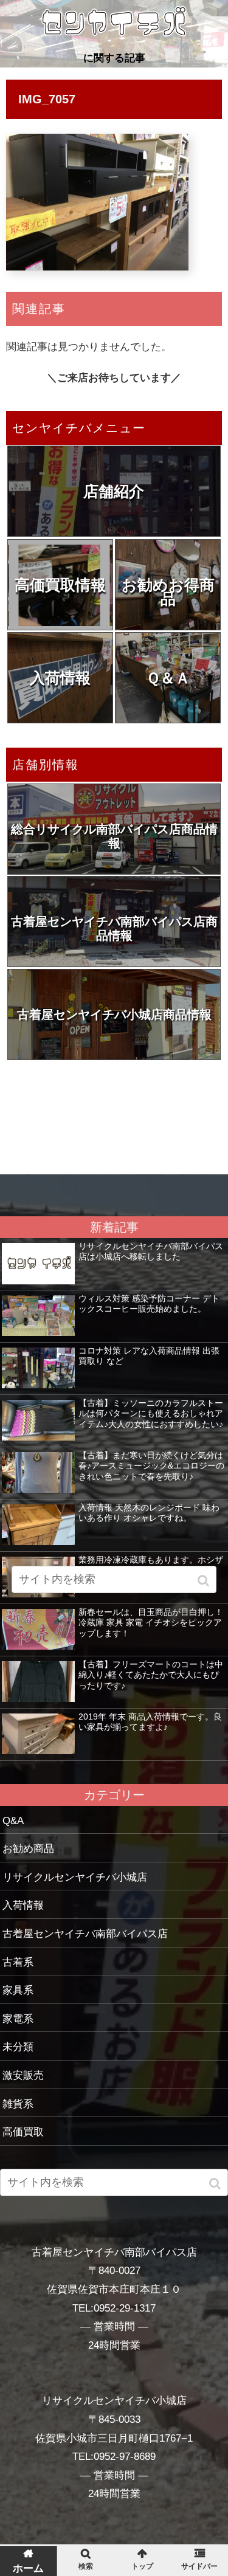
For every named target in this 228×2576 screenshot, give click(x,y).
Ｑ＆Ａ (168, 678)
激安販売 (23, 2075)
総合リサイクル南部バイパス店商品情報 (114, 836)
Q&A (13, 1821)
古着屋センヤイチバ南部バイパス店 (85, 1934)
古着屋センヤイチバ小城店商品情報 (114, 1014)
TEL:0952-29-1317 (114, 2308)
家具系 (18, 1990)
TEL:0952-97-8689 (114, 2457)
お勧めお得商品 (168, 592)
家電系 (18, 2019)
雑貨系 (18, 2104)
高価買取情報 (60, 585)
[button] (216, 2184)
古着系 (18, 1962)
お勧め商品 (28, 1849)
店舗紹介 (114, 491)
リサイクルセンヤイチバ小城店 (75, 1877)
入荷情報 (60, 678)
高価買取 (23, 2132)
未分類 (18, 2047)
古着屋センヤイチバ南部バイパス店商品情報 (114, 928)
